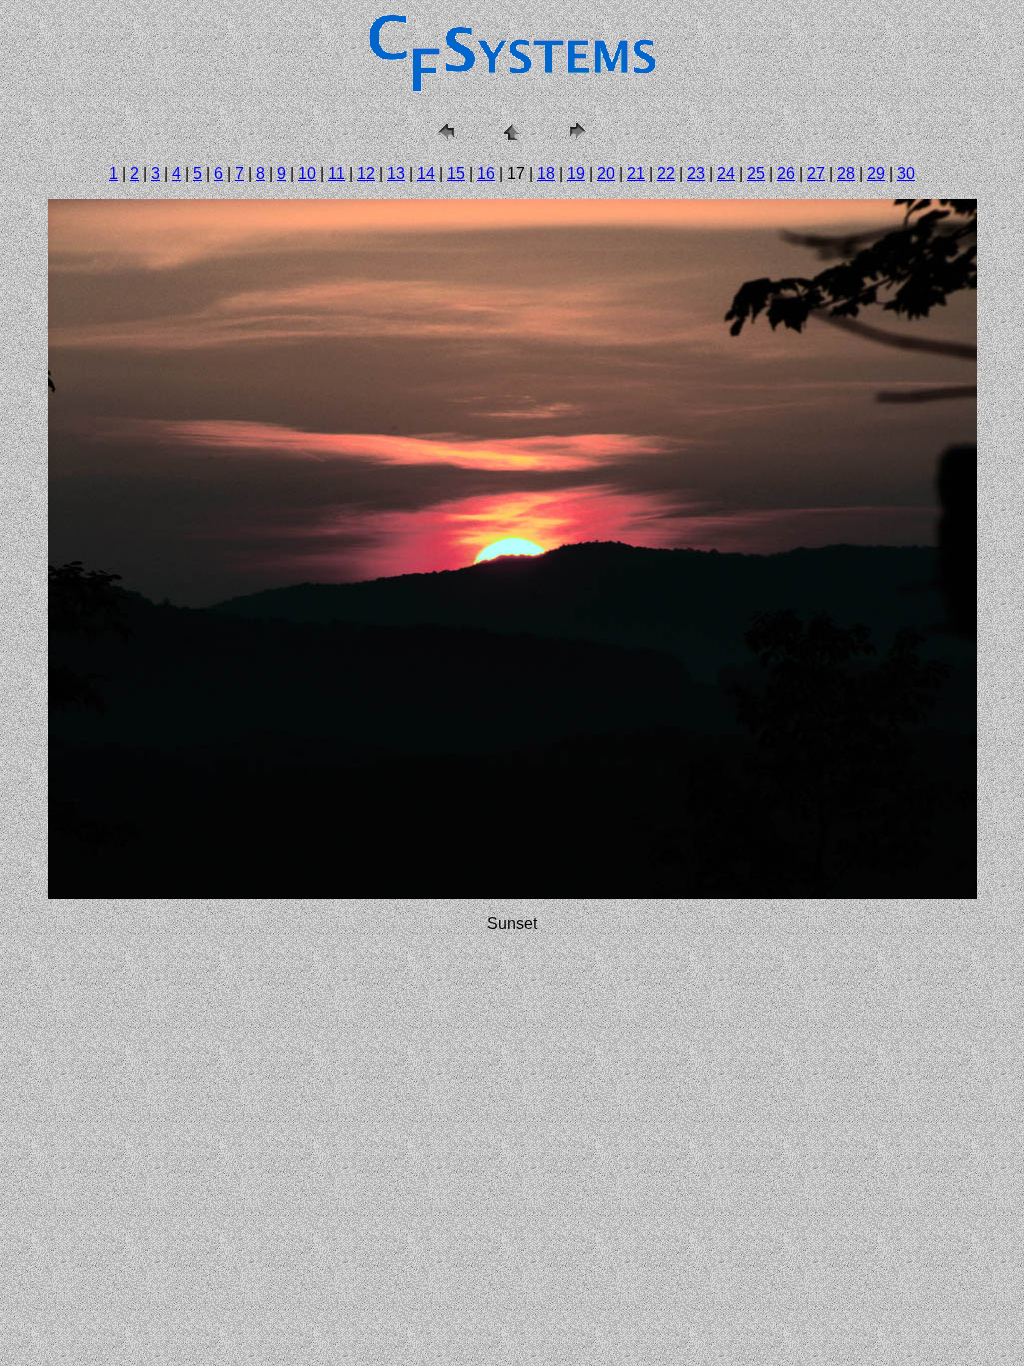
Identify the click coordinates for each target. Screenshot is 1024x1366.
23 (696, 173)
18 (546, 173)
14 (426, 173)
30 (906, 173)
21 (636, 173)
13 (396, 173)
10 (307, 173)
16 (486, 173)
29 (876, 173)
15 (456, 173)
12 (366, 173)
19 (576, 173)
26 (786, 173)
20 (606, 173)
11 (336, 173)
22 (666, 173)
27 (816, 173)
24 (726, 173)
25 (756, 173)
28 (846, 173)
